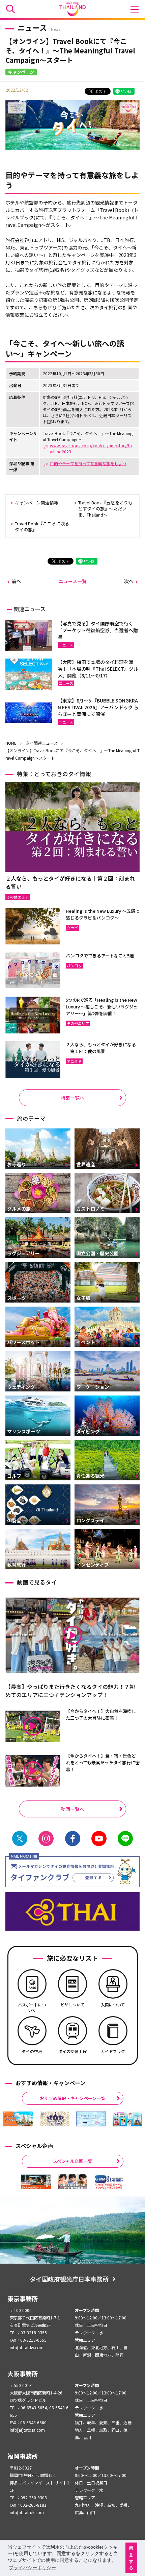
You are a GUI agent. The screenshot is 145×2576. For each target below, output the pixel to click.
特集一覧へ (72, 1098)
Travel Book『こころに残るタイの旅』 (42, 527)
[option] (18, 2119)
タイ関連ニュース (42, 743)
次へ (129, 581)
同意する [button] (131, 2558)
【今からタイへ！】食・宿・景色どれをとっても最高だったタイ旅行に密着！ (103, 1762)
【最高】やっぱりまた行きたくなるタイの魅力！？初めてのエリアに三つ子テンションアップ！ (70, 1691)
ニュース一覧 (73, 581)
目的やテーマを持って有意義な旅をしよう (88, 463)
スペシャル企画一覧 (72, 2161)
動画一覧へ (72, 1809)
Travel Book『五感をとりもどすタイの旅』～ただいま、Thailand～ (105, 509)
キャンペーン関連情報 (37, 503)
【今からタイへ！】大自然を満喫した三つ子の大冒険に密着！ (101, 1714)
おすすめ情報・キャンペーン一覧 (72, 2098)
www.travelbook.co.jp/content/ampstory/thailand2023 (91, 448)
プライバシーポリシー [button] (32, 2568)
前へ (16, 581)
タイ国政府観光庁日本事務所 (69, 2279)
